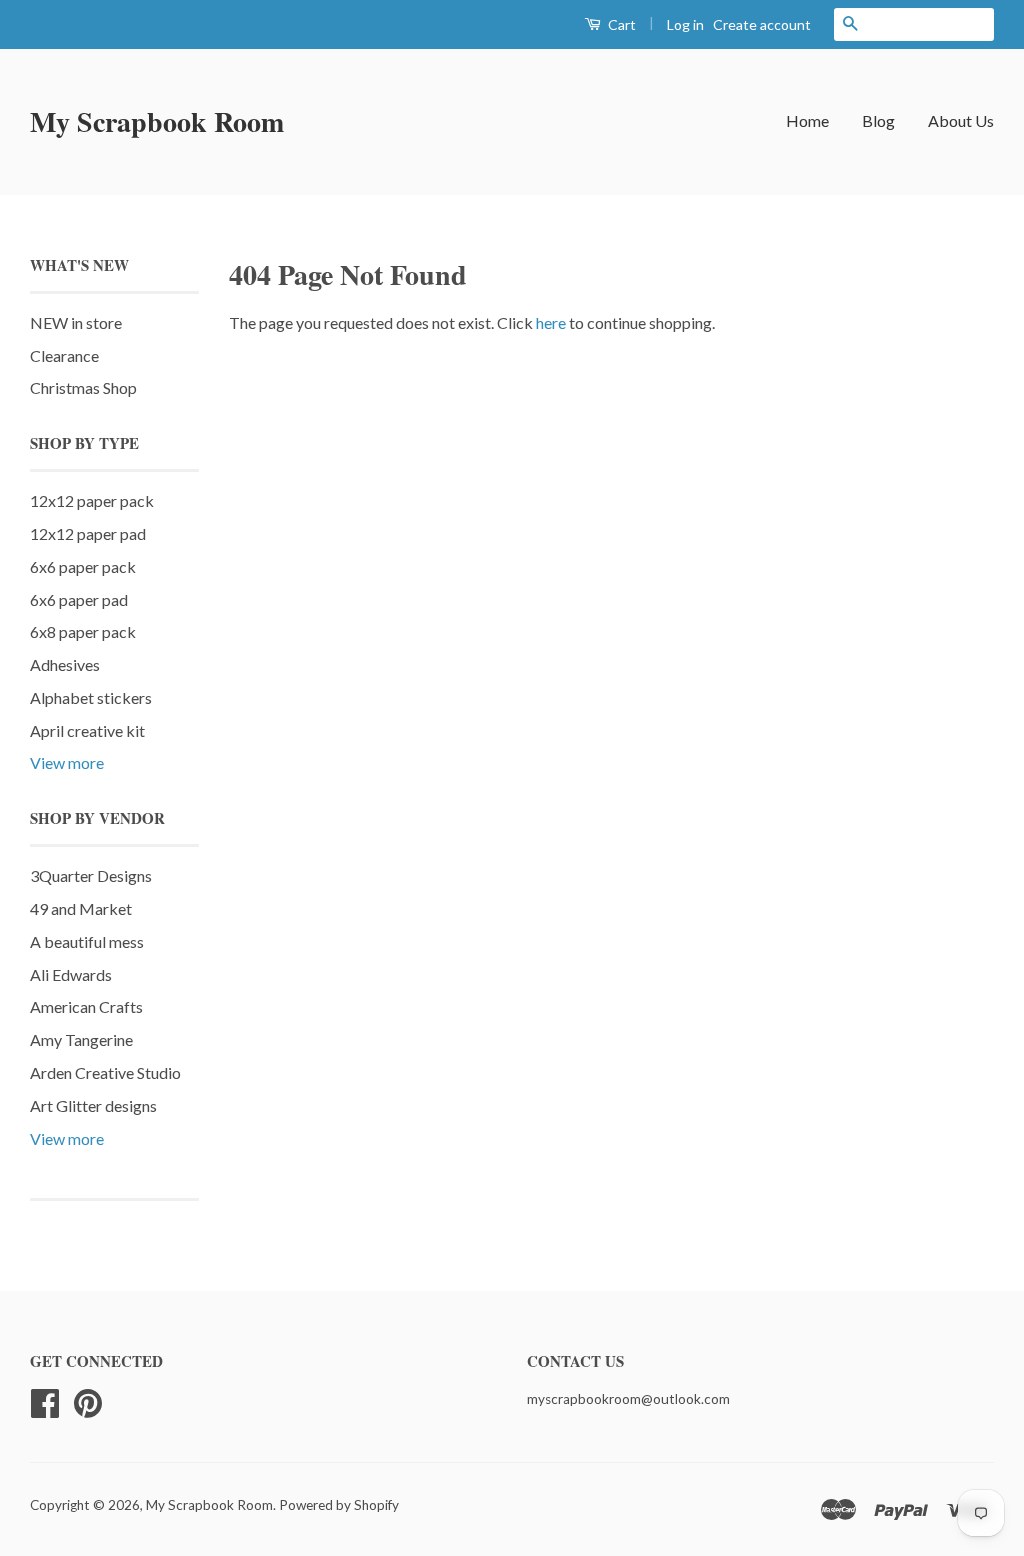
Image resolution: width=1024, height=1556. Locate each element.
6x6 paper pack (83, 566)
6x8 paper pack (83, 631)
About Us (961, 120)
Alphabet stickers (91, 697)
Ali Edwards (71, 974)
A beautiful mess (87, 941)
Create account (762, 24)
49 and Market (81, 908)
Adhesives (65, 664)
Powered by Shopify (339, 1505)
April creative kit (87, 730)
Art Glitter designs (93, 1105)
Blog (878, 120)
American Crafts (86, 1006)
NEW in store (76, 322)
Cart (620, 24)
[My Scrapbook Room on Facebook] (45, 1401)
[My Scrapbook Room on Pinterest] (88, 1401)
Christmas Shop (83, 387)
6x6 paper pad (79, 599)
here (551, 322)
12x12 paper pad (88, 533)
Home (807, 120)
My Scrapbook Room (157, 121)
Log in (685, 24)
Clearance (64, 355)
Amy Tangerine (81, 1039)
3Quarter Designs (91, 875)
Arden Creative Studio (105, 1072)
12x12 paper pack (92, 500)
